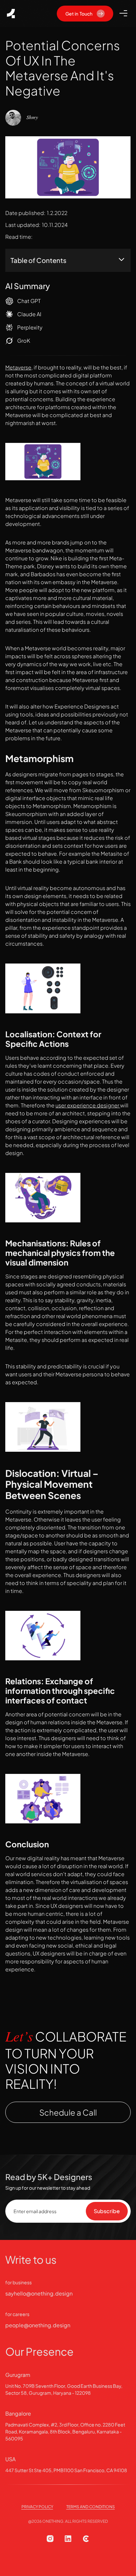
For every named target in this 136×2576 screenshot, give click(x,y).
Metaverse (18, 367)
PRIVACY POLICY (37, 2507)
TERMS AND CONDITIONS (91, 2507)
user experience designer (88, 1105)
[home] (11, 14)
